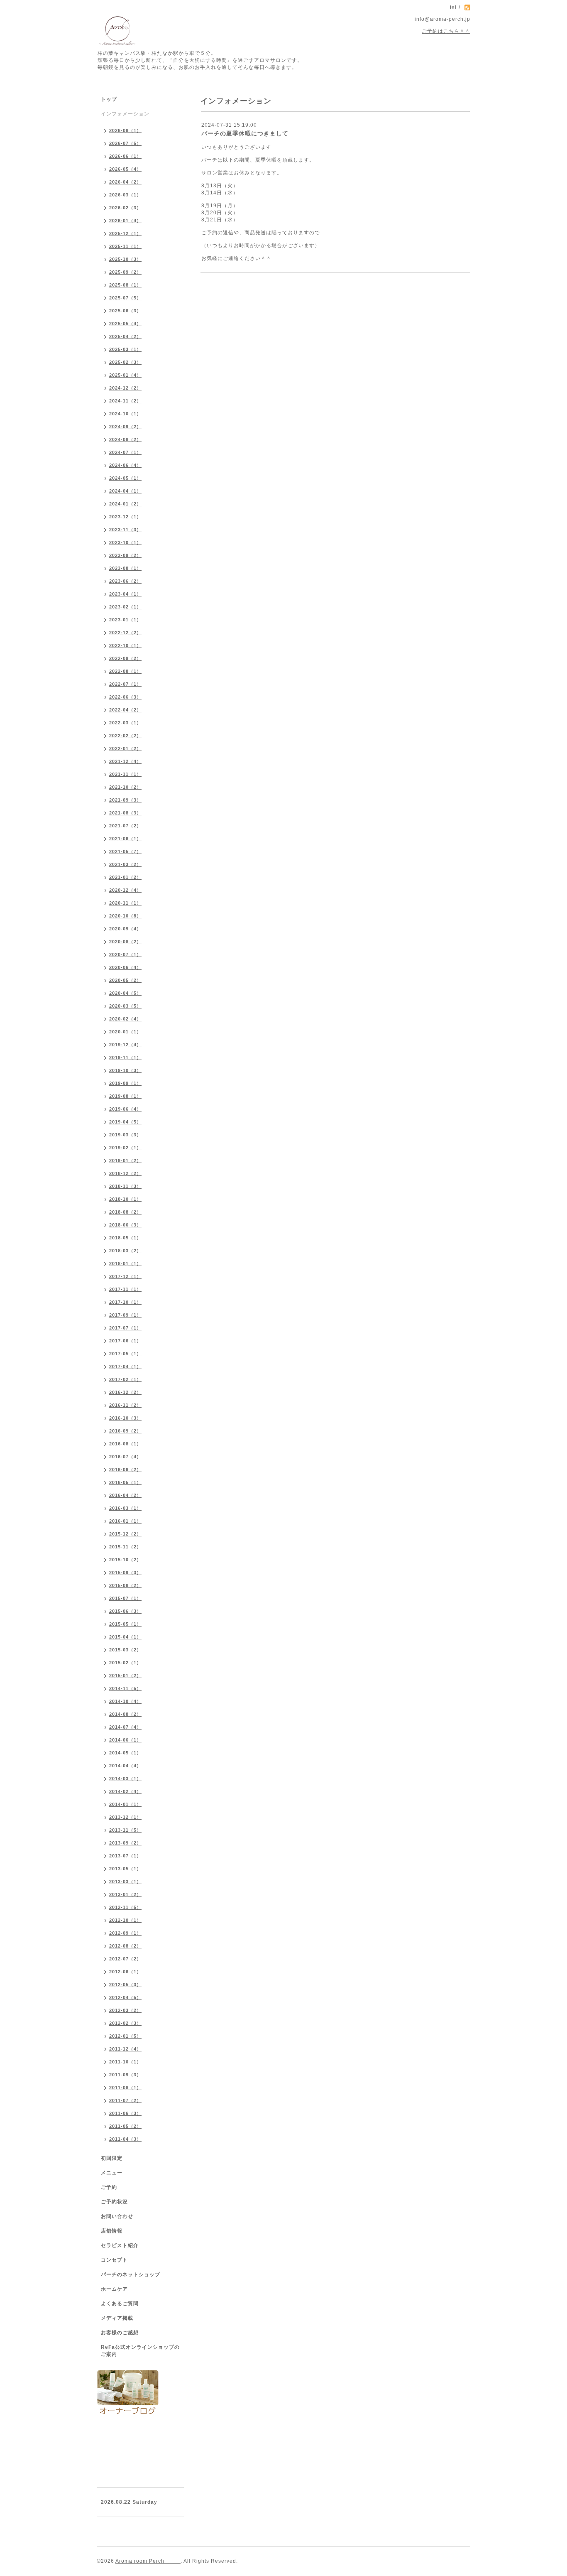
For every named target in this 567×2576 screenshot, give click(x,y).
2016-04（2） (125, 1495)
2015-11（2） (125, 1547)
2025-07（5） (125, 298)
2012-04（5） (125, 1997)
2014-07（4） (125, 1727)
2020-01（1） (125, 1032)
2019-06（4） (125, 1109)
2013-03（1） (125, 1882)
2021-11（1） (125, 774)
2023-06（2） (125, 581)
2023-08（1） (125, 568)
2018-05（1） (125, 1238)
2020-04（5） (125, 993)
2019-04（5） (125, 1122)
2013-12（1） (125, 1817)
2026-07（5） (125, 143)
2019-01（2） (125, 1160)
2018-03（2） (125, 1251)
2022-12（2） (125, 633)
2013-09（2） (125, 1843)
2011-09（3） (125, 2075)
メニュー (112, 2173)
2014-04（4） (125, 1766)
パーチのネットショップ (131, 2274)
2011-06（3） (125, 2113)
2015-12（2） (125, 1534)
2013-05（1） (125, 1869)
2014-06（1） (125, 1740)
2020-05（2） (125, 980)
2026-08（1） (125, 130)
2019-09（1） (125, 1083)
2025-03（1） (125, 349)
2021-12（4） (125, 761)
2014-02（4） (125, 1791)
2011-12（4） (125, 2049)
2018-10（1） (125, 1199)
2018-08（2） (125, 1212)
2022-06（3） (125, 697)
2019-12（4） (125, 1045)
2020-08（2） (125, 942)
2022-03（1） (125, 723)
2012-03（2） (125, 2010)
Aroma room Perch (148, 2561)
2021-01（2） (125, 877)
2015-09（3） (125, 1573)
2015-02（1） (125, 1663)
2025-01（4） (125, 375)
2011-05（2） (125, 2126)
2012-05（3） (125, 1985)
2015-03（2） (125, 1650)
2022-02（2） (125, 736)
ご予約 (109, 2187)
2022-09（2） (125, 658)
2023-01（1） (125, 620)
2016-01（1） (125, 1521)
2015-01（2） (125, 1676)
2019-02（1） (125, 1148)
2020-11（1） (125, 903)
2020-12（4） (125, 890)
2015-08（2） (125, 1585)
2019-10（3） (125, 1070)
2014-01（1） (125, 1804)
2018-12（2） (125, 1173)
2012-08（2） (125, 1946)
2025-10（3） (125, 259)
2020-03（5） (125, 1006)
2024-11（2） (125, 401)
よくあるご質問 (120, 2304)
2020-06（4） (125, 967)
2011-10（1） (125, 2062)
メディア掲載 (117, 2318)
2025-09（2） (125, 272)
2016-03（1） (125, 1508)
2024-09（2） (125, 427)
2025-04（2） (125, 336)
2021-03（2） (125, 864)
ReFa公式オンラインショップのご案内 (140, 2351)
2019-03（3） (125, 1135)
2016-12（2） (125, 1392)
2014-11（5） (125, 1688)
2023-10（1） (125, 542)
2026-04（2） (125, 182)
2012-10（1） (125, 1920)
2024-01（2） (125, 504)
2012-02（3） (125, 2023)
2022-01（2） (125, 748)
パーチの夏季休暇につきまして (245, 133)
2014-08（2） (125, 1714)
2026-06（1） (125, 156)
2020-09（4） (125, 929)
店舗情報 (112, 2231)
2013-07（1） (125, 1856)
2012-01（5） (125, 2036)
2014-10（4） (125, 1701)
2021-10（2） (125, 787)
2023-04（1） (125, 594)
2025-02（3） (125, 362)
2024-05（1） (125, 478)
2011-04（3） (125, 2139)
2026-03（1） (125, 195)
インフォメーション (125, 114)
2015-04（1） (125, 1637)
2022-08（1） (125, 671)
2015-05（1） (125, 1624)
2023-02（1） (125, 607)
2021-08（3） (125, 813)
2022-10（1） (125, 645)
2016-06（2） (125, 1470)
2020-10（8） (125, 916)
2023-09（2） (125, 555)
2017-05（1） (125, 1354)
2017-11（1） (125, 1289)
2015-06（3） (125, 1611)
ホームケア (114, 2289)
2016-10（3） (125, 1418)
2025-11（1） (125, 246)
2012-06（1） (125, 1972)
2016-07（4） (125, 1457)
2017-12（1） (125, 1276)
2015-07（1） (125, 1598)
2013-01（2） (125, 1894)
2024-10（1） (125, 414)
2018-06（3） (125, 1225)
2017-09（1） (125, 1315)
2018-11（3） (125, 1186)
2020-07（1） (125, 954)
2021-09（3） (125, 800)
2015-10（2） (125, 1560)
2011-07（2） (125, 2100)
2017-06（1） (125, 1341)
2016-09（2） (125, 1431)
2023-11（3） (125, 530)
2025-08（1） (125, 285)
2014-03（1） (125, 1779)
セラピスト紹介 (120, 2245)
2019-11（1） (125, 1057)
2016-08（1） (125, 1444)
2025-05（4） (125, 324)
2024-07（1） (125, 452)
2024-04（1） (125, 491)
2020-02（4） (125, 1019)
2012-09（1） (125, 1933)
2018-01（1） (125, 1263)
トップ (109, 99)
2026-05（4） (125, 169)
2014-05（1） (125, 1753)
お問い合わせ (117, 2216)
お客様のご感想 (120, 2333)
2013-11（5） (125, 1830)
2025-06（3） (125, 311)
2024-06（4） (125, 465)
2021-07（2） (125, 826)
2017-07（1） (125, 1328)
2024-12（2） (125, 388)
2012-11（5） (125, 1907)
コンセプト (114, 2260)
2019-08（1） (125, 1096)
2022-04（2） (125, 710)
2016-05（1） (125, 1482)
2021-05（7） (125, 851)
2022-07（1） (125, 684)
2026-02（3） (125, 208)
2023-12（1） (125, 517)
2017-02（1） (125, 1379)
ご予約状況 (114, 2202)
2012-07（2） (125, 1959)
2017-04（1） (125, 1367)
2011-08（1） (125, 2088)
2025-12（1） (125, 233)
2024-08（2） (125, 439)
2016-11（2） (125, 1405)
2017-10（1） (125, 1302)
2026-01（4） (125, 221)
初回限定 (112, 2158)
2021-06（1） (125, 839)
